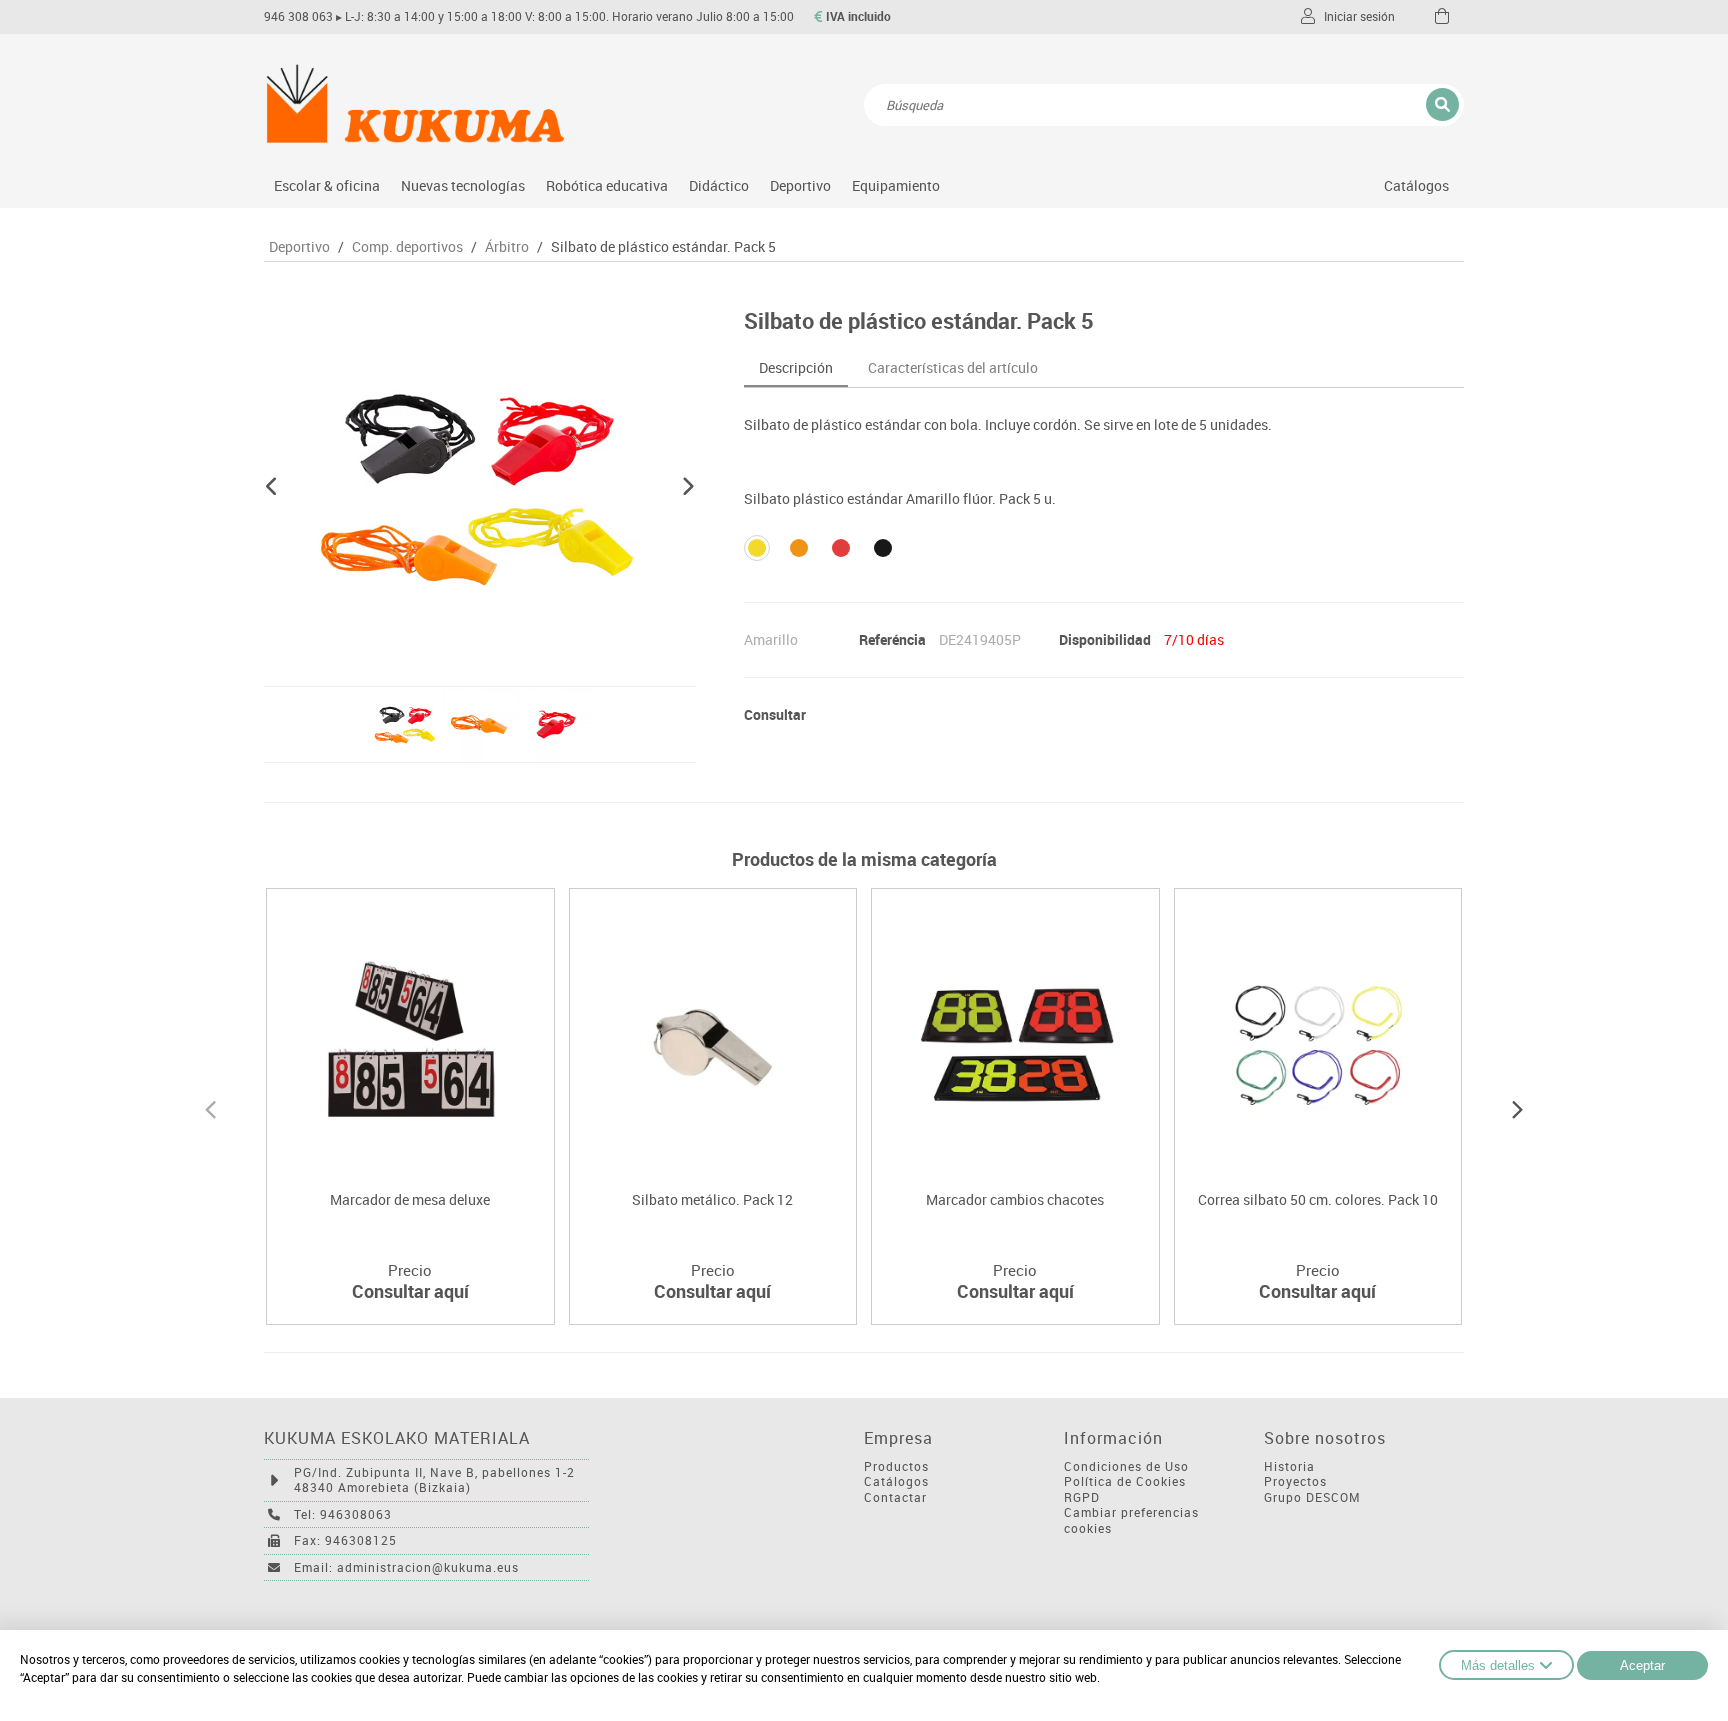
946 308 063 (298, 16)
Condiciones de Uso (1126, 1466)
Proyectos (1295, 1481)
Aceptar (1642, 1665)
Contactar (895, 1497)
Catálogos (1416, 185)
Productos (896, 1466)
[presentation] (210, 1107)
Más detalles (1498, 1665)
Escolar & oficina (327, 185)
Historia (1289, 1466)
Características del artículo (953, 367)
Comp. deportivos (407, 247)
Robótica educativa (607, 185)
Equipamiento (896, 185)
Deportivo (800, 185)
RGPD (1082, 1497)
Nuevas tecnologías (463, 185)
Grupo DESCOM (1312, 1497)
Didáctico (719, 185)
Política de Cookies (1125, 1481)
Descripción (796, 367)
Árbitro (507, 247)
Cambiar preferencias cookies (1131, 1520)
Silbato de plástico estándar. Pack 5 (663, 247)
